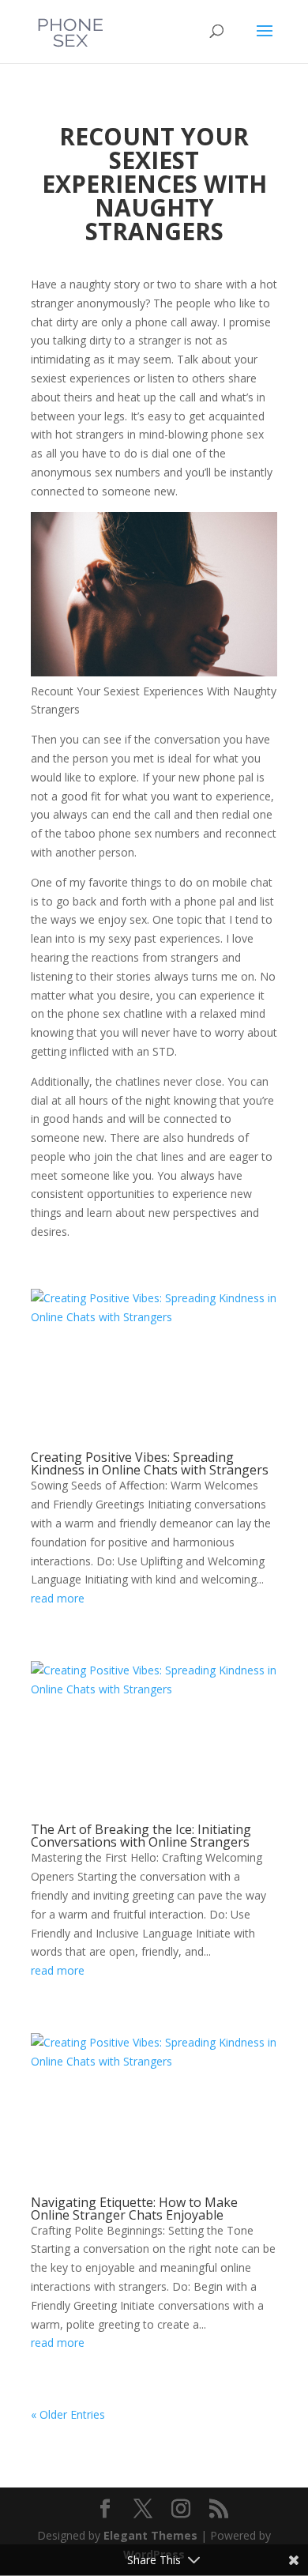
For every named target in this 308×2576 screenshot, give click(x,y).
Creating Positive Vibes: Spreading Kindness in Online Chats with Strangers (150, 1463)
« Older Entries (68, 2414)
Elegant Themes (150, 2535)
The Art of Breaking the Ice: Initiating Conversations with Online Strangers (141, 1836)
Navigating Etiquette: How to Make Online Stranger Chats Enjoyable (134, 2209)
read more (58, 1598)
